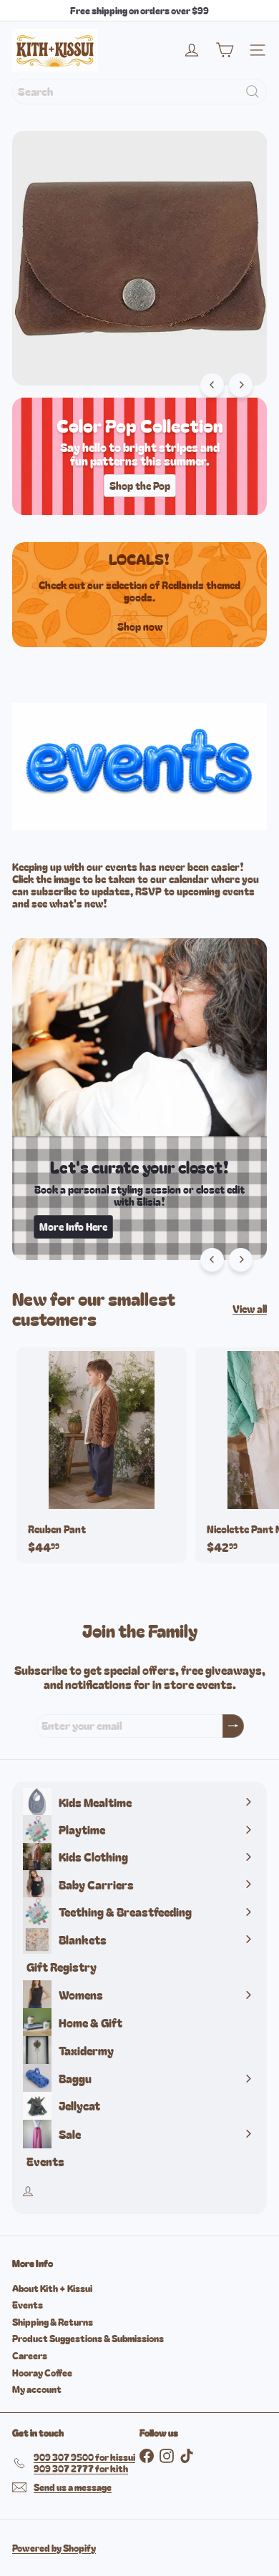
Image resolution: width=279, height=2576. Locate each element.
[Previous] (212, 385)
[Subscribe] (233, 1726)
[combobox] (139, 92)
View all (250, 1309)
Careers (30, 2355)
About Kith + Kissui (52, 2288)
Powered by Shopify (54, 2548)
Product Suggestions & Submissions (88, 2338)
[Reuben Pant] (102, 1455)
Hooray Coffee (42, 2373)
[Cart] (225, 50)
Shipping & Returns (53, 2322)
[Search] (253, 92)
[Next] (241, 385)
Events (28, 2305)
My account (37, 2389)
